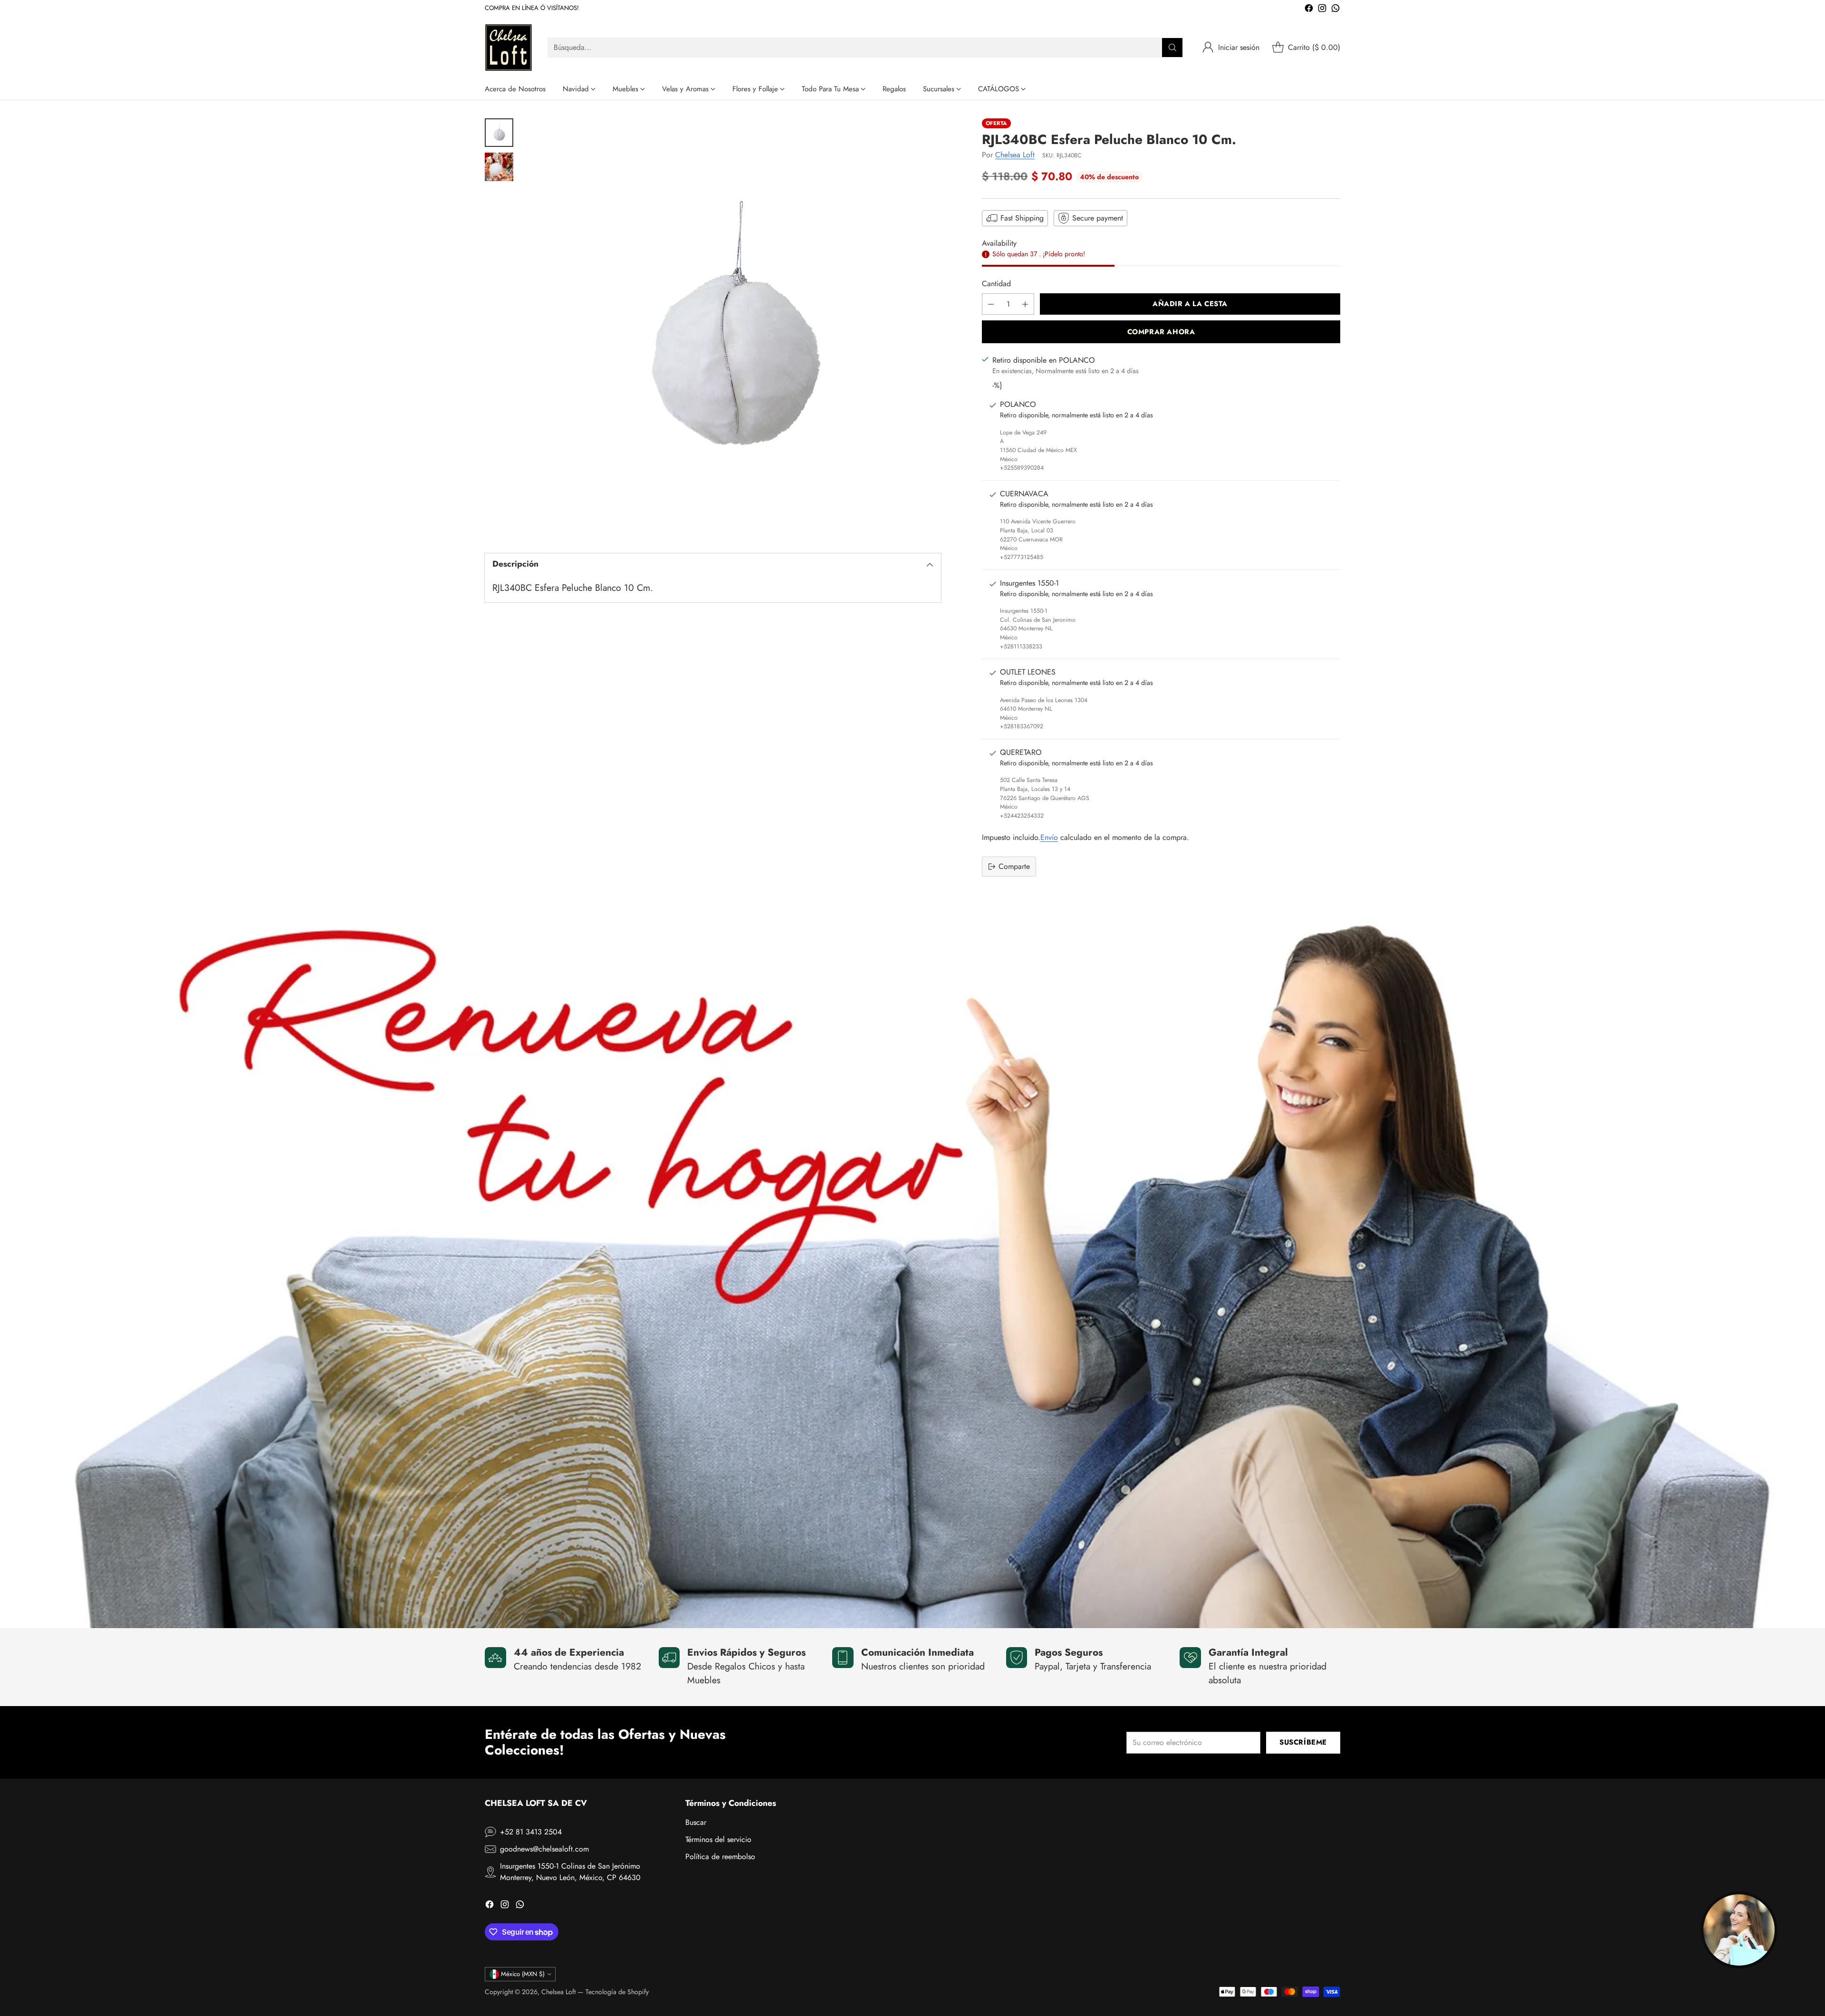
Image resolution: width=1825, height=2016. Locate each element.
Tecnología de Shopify (617, 1992)
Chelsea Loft (1015, 155)
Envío (1049, 837)
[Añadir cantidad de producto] (1025, 304)
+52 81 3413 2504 (531, 1832)
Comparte (1014, 866)
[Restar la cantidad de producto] (991, 304)
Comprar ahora (1161, 332)
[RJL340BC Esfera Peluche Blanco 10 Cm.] (732, 328)
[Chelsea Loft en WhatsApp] (1335, 10)
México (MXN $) (523, 1974)
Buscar (696, 1822)
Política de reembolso (720, 1857)
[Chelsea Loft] (509, 48)
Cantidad (996, 284)
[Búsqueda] (1172, 48)
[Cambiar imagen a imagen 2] (499, 167)
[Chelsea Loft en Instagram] (1322, 10)
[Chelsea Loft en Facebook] (1309, 10)
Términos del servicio (718, 1839)
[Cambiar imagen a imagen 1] (499, 133)
